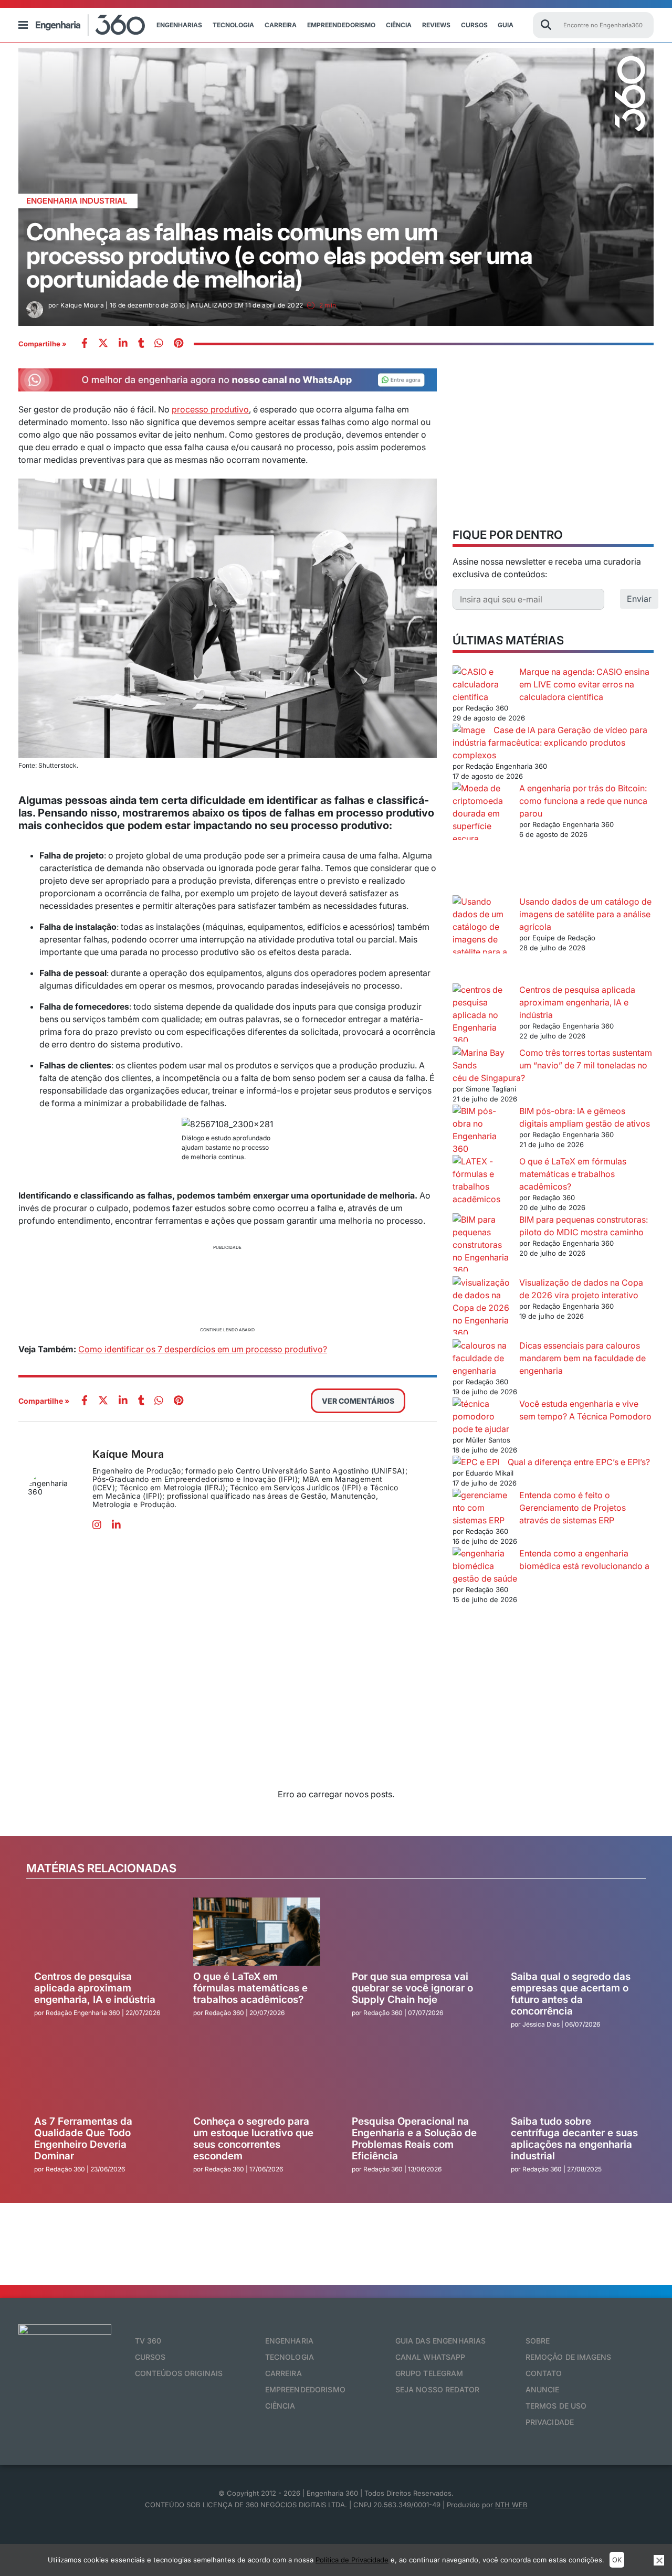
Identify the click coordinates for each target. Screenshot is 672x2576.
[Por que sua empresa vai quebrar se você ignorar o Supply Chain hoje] (416, 1932)
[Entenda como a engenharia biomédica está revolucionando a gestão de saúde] (482, 1560)
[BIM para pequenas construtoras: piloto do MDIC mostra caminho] (482, 1245)
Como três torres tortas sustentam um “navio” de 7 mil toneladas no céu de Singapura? (552, 1065)
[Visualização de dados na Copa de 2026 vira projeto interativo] (482, 1308)
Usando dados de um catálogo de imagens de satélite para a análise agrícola (585, 914)
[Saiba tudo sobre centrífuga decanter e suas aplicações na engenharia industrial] (575, 2076)
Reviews (436, 25)
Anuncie (543, 2389)
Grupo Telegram (429, 2373)
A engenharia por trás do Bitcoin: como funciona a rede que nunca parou (583, 801)
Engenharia (289, 2341)
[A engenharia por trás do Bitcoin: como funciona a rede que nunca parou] (482, 839)
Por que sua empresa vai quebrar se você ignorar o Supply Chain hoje (412, 1988)
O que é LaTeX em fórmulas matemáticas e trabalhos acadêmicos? (573, 1174)
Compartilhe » (43, 344)
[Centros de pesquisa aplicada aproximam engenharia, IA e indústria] (482, 1015)
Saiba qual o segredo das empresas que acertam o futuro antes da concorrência (571, 1994)
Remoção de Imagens (569, 2357)
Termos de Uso (556, 2406)
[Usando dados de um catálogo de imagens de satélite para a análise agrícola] (482, 939)
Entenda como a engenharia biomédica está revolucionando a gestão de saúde (551, 1566)
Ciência (399, 25)
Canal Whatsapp (430, 2357)
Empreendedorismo (341, 25)
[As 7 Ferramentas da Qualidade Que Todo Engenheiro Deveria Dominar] (98, 2076)
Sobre (538, 2341)
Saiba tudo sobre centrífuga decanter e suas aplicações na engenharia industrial (574, 2139)
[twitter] (103, 344)
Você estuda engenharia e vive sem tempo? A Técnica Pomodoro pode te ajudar (552, 1416)
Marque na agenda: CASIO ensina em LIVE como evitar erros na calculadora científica (584, 684)
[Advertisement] (228, 1287)
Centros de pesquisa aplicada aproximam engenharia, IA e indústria (577, 1002)
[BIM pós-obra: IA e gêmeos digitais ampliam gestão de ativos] (482, 1130)
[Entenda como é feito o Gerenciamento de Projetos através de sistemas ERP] (482, 1508)
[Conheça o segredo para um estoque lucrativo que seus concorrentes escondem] (257, 2076)
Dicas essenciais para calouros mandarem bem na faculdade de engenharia (582, 1358)
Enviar (639, 599)
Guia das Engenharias (441, 2341)
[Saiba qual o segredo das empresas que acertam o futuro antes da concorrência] (575, 1932)
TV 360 (148, 2341)
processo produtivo (210, 409)
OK (617, 2560)
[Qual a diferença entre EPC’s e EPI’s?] (476, 1462)
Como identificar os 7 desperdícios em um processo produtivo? (203, 1349)
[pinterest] (178, 344)
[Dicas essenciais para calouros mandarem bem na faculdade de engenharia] (482, 1358)
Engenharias (179, 25)
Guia (506, 25)
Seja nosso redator (438, 2389)
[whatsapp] (123, 344)
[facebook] (85, 344)
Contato (544, 2373)
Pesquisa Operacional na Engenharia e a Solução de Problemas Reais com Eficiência (414, 2139)
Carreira (281, 25)
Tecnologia (233, 25)
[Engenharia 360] (90, 25)
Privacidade (550, 2422)
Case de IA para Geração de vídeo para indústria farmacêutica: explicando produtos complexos (550, 743)
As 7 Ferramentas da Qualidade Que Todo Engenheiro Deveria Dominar (83, 2139)
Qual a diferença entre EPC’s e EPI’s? (579, 1462)
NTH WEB (511, 2505)
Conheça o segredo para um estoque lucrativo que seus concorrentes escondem (253, 2139)
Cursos (474, 25)
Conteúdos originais (179, 2373)
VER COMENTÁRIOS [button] (358, 1401)
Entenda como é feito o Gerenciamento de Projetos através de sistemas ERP (573, 1508)
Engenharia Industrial (77, 201)
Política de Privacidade (352, 2560)
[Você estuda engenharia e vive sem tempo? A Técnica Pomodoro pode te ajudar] (482, 1410)
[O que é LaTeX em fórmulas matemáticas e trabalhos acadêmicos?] (482, 1180)
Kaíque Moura (128, 1454)
